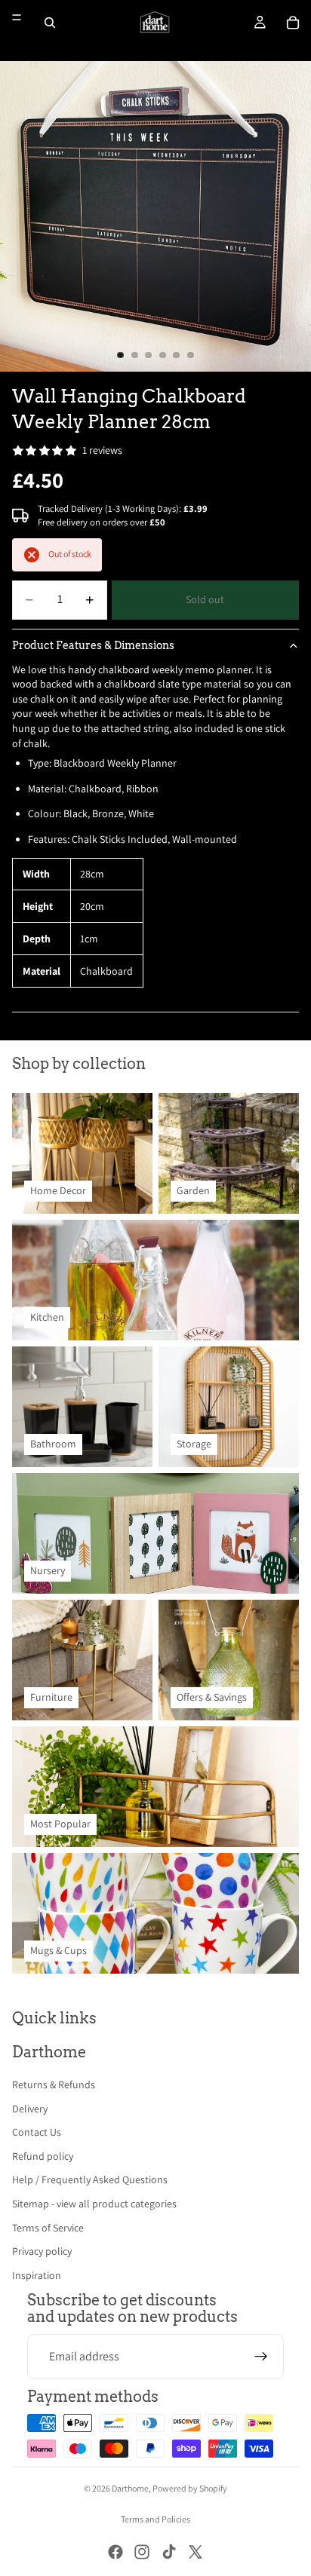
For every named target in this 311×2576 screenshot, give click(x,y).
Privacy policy (42, 2251)
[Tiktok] (169, 2552)
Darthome (130, 2488)
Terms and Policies (155, 2519)
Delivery (30, 2109)
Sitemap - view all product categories (94, 2204)
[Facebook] (115, 2552)
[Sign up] (261, 2357)
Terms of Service (48, 2228)
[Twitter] (196, 2552)
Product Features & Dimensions (93, 645)
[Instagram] (142, 2552)
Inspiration (37, 2275)
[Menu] (17, 17)
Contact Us (37, 2132)
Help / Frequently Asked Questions (90, 2179)
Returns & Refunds (54, 2084)
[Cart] (293, 23)
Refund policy (43, 2156)
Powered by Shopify (190, 2488)
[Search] (50, 23)
